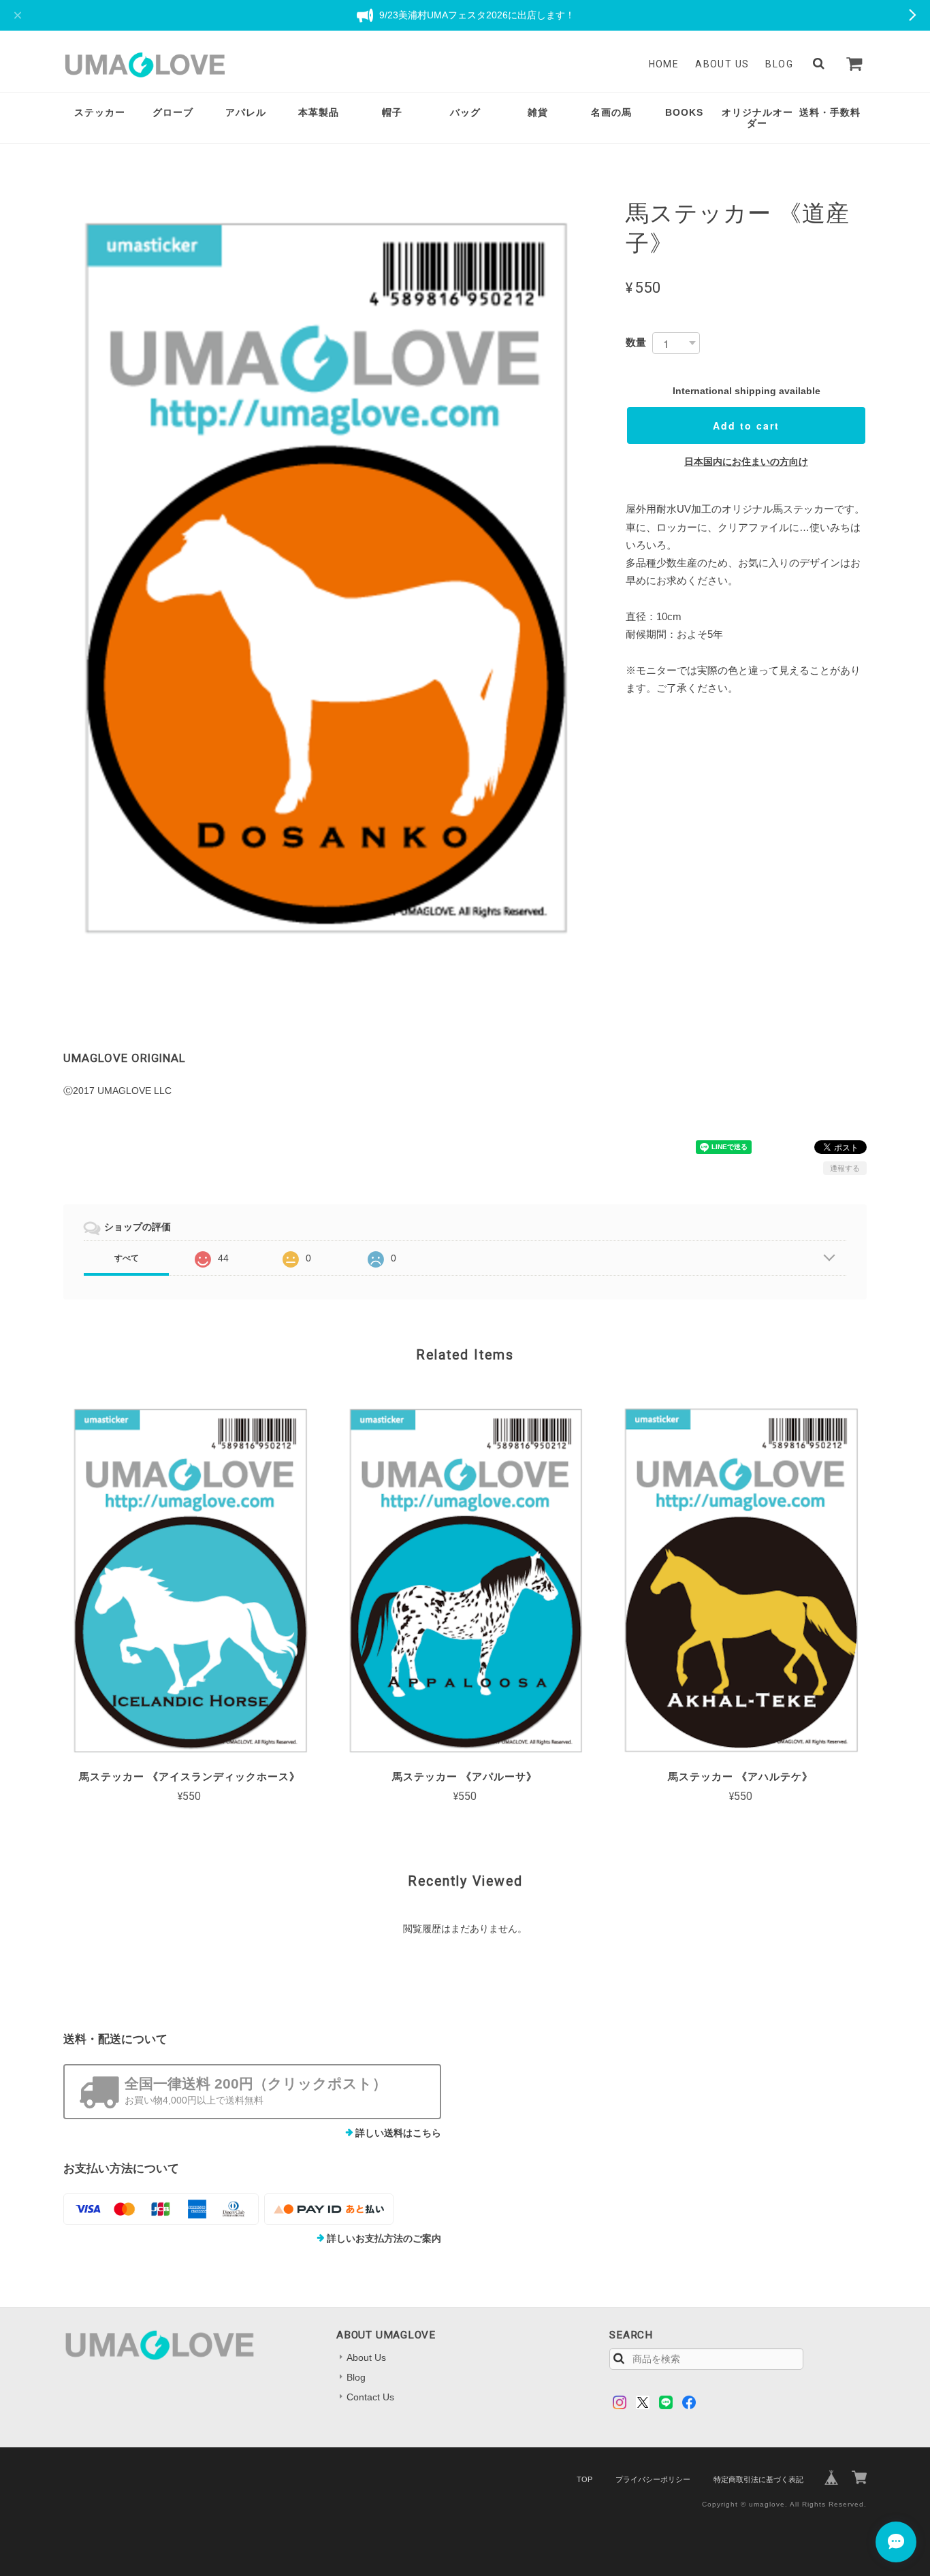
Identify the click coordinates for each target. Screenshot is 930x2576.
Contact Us (370, 2397)
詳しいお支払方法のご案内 (384, 2238)
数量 (636, 342)
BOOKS (684, 112)
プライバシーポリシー (653, 2479)
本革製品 (319, 112)
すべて (127, 1258)
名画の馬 (611, 112)
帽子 (392, 112)
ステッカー (100, 112)
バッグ (465, 112)
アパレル (246, 112)
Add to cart (746, 425)
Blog (779, 64)
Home (664, 64)
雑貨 (538, 112)
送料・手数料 (830, 112)
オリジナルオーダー (757, 118)
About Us (722, 64)
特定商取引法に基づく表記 (758, 2479)
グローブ (173, 112)
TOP (584, 2479)
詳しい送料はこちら (398, 2133)
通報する (845, 1168)
